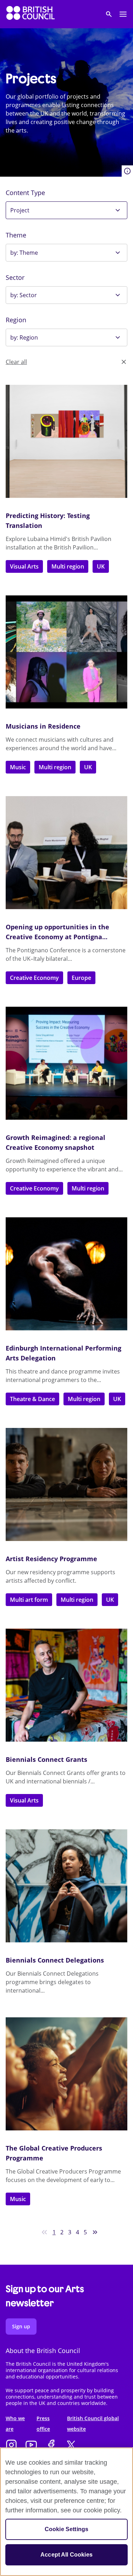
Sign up (21, 2326)
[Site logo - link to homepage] (31, 14)
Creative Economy (34, 978)
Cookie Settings (66, 2529)
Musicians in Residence (43, 726)
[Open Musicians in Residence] (66, 652)
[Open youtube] (31, 2446)
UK (101, 566)
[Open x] (71, 2446)
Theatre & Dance (32, 1399)
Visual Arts (24, 566)
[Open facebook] (51, 2446)
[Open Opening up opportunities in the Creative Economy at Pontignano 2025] (66, 853)
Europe (81, 978)
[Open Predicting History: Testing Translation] (66, 441)
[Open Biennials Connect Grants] (66, 1685)
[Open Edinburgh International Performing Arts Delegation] (66, 1274)
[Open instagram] (11, 2446)
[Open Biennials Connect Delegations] (66, 1886)
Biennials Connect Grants (46, 1759)
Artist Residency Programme (51, 1559)
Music (18, 767)
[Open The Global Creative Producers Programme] (66, 2074)
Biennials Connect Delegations (55, 1960)
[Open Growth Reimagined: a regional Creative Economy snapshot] (66, 1063)
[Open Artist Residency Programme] (66, 1484)
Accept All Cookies (66, 2555)
